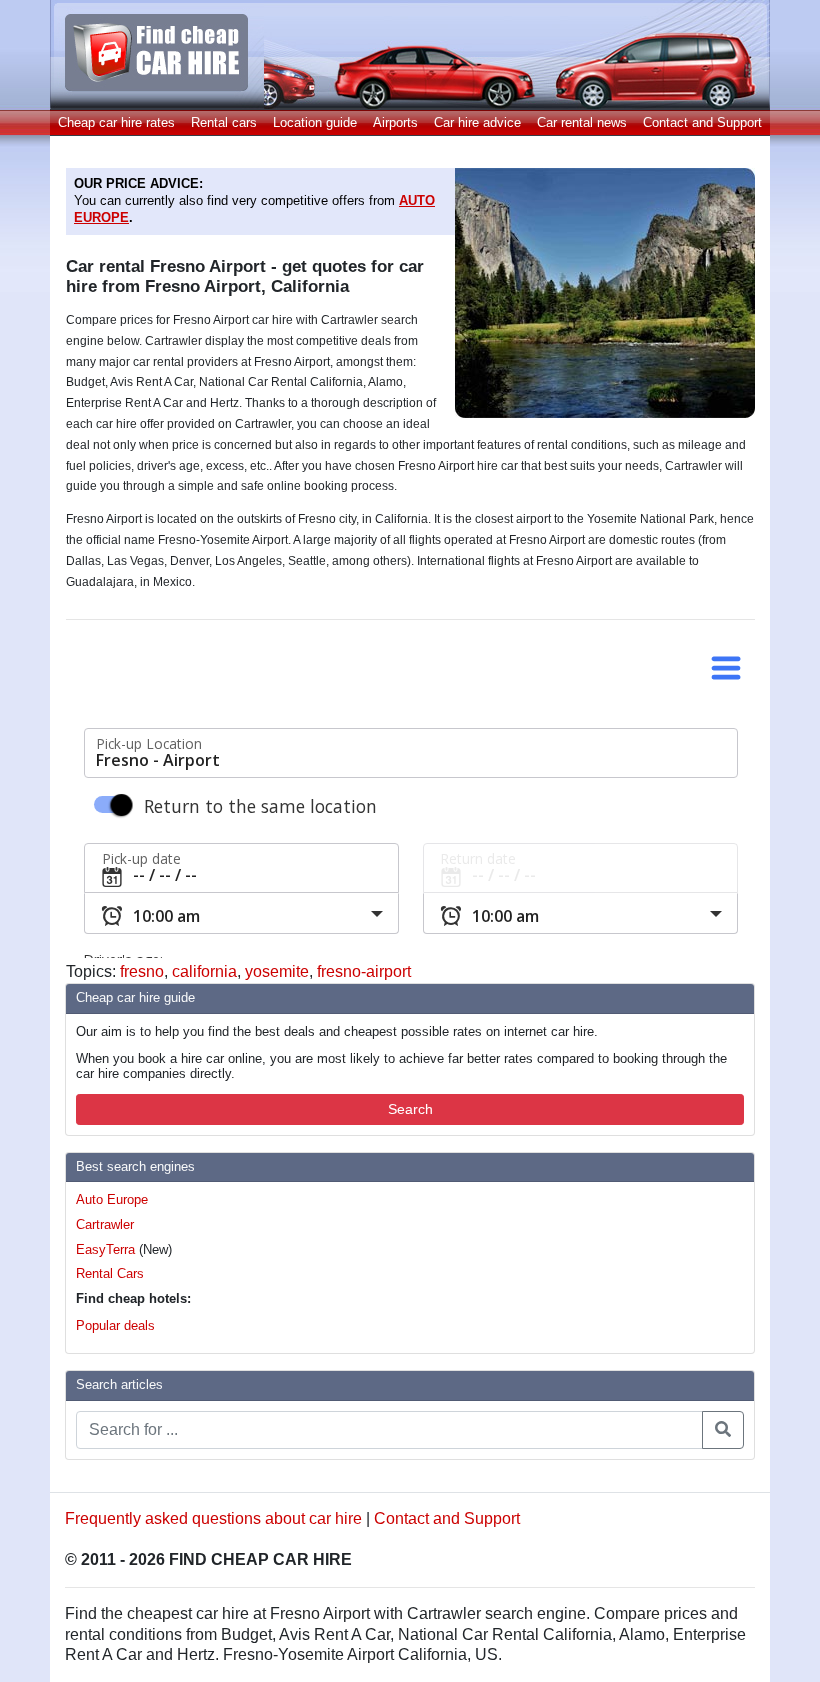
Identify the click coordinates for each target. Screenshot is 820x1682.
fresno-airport (364, 971)
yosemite (277, 971)
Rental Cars (110, 1273)
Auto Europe (112, 1199)
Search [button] (410, 1109)
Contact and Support (702, 122)
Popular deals (115, 1325)
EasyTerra (105, 1249)
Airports (395, 122)
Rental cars (224, 122)
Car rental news (582, 122)
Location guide (315, 122)
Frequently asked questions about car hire (213, 1518)
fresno (142, 971)
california (204, 971)
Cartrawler (105, 1224)
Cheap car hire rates (116, 122)
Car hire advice (477, 122)
